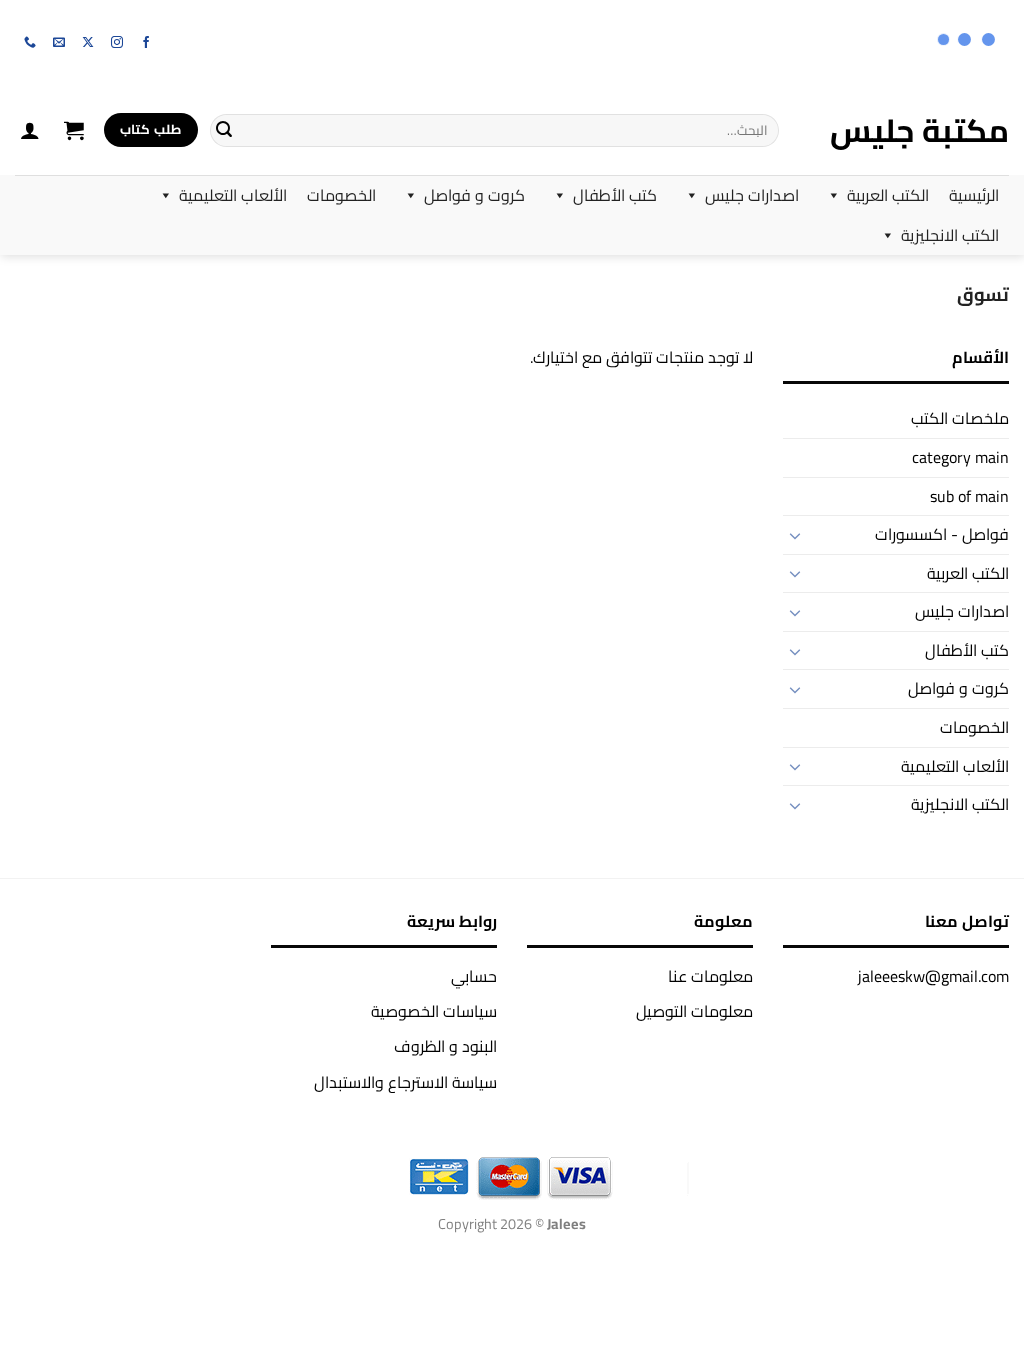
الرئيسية (974, 195)
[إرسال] (224, 130)
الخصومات (341, 195)
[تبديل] (795, 535)
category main (960, 457)
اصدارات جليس (752, 195)
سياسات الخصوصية (434, 1011)
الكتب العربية (888, 195)
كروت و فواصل (474, 195)
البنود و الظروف (445, 1046)
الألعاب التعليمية (233, 195)
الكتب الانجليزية (950, 235)
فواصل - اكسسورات (942, 534)
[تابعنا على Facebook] (146, 43)
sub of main (969, 496)
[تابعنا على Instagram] (117, 43)
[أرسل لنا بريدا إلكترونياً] (59, 43)
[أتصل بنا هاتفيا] (30, 43)
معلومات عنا (710, 976)
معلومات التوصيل (694, 1011)
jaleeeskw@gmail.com (933, 976)
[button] (74, 130)
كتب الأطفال (615, 195)
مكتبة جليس (919, 130)
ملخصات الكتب (960, 418)
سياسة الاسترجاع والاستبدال (405, 1082)
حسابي (474, 976)
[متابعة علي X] (88, 43)
